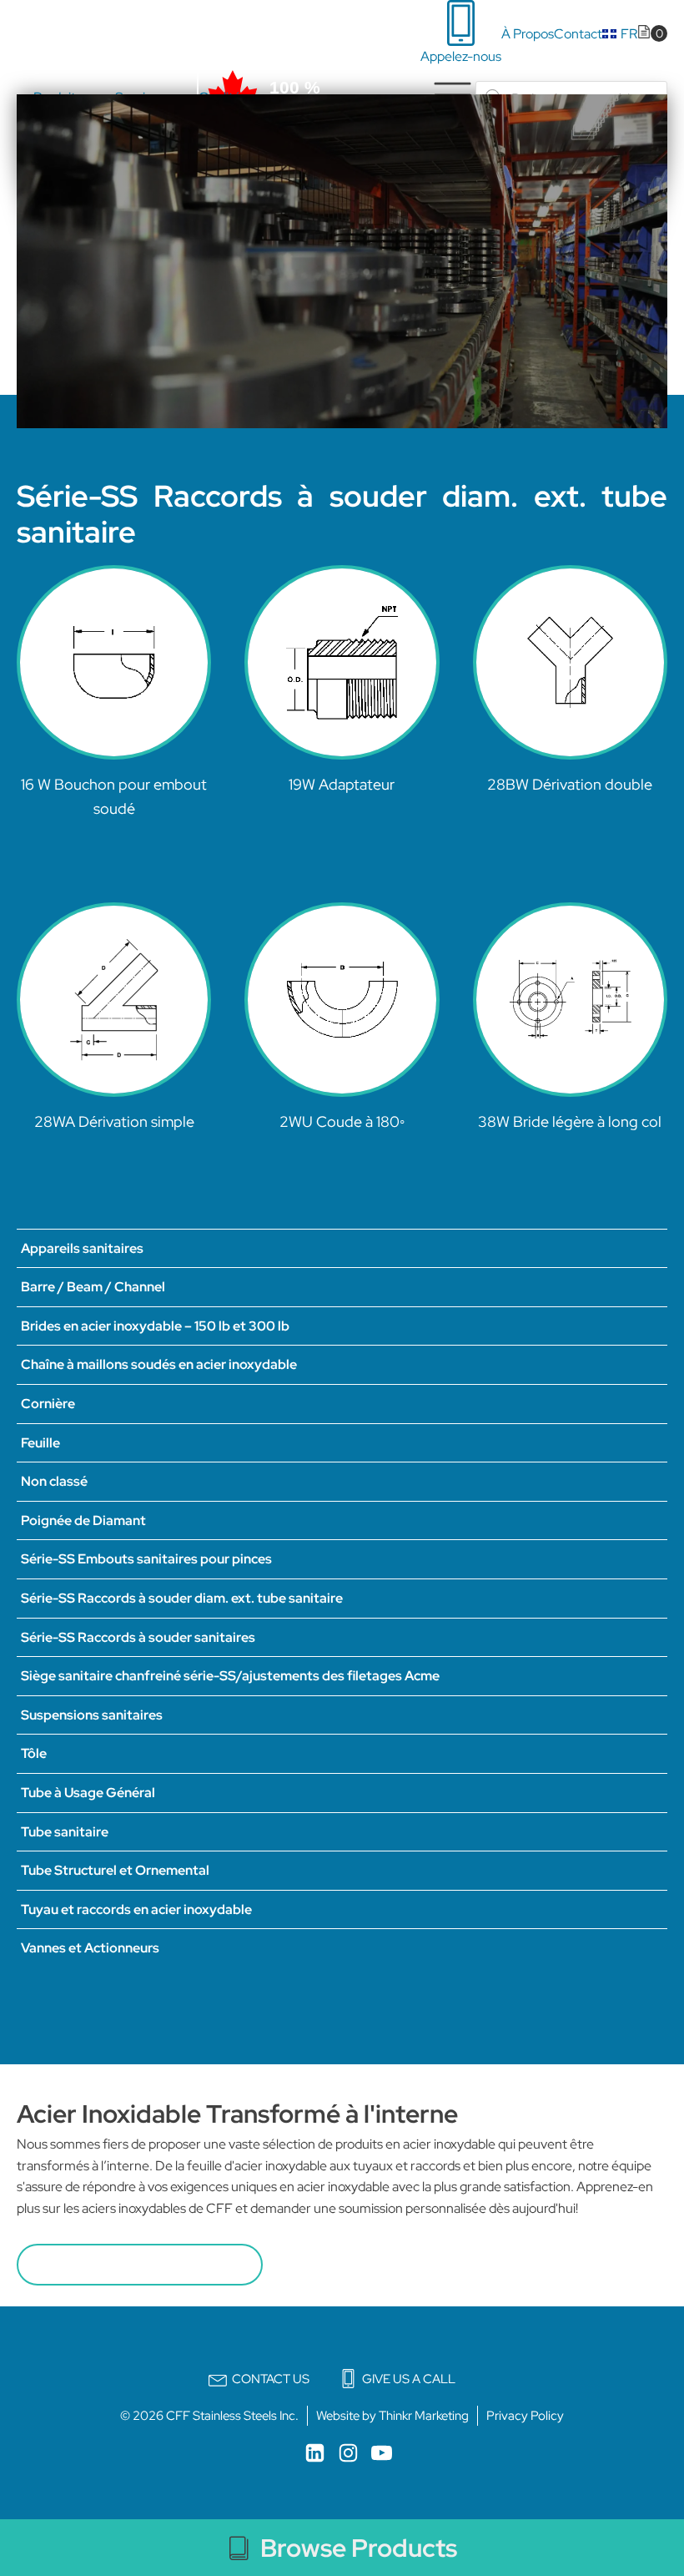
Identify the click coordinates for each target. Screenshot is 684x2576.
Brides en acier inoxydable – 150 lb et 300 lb (155, 1326)
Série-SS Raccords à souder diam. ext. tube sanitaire (182, 1598)
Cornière (48, 1404)
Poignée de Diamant (83, 1520)
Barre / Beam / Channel (93, 1287)
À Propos (528, 34)
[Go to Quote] (652, 34)
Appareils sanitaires (82, 1248)
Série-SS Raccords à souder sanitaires (138, 1637)
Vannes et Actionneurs (90, 1948)
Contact (578, 34)
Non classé (54, 1481)
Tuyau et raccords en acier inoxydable (136, 1909)
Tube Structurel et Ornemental (115, 1870)
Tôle (34, 1753)
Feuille (40, 1443)
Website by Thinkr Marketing (392, 2416)
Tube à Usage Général (88, 1793)
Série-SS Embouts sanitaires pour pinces (146, 1559)
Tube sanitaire (65, 1832)
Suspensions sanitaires (92, 1715)
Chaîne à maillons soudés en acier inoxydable (159, 1364)
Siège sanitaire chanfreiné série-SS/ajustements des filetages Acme (230, 1676)
